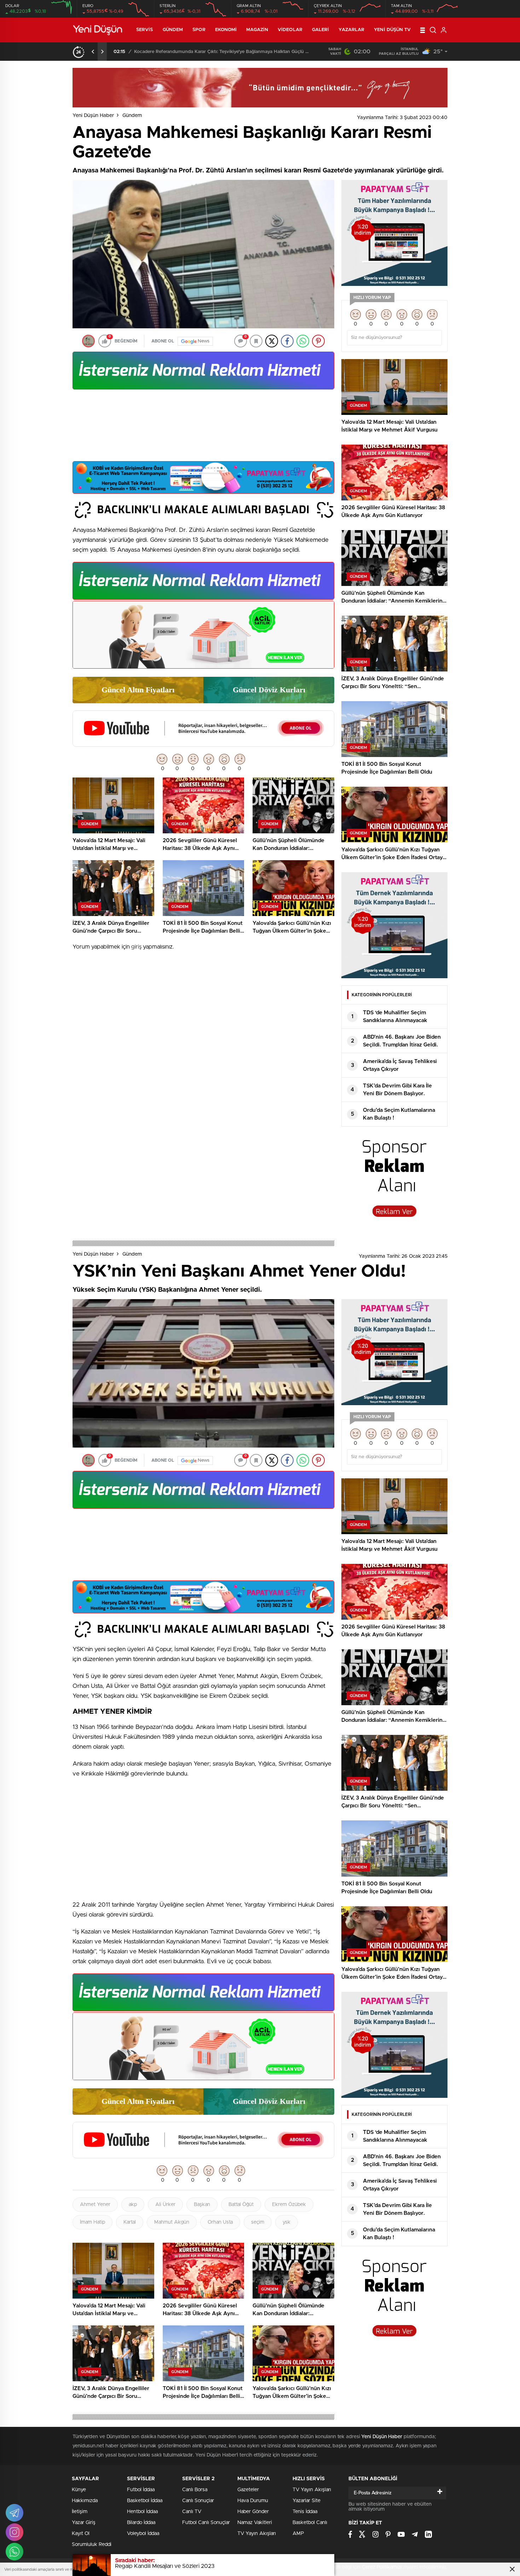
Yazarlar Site (307, 2501)
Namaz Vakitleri (255, 2523)
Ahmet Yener (95, 2205)
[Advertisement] (203, 428)
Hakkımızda (85, 2501)
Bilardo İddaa (141, 2523)
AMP (298, 2534)
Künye (79, 2490)
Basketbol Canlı (310, 2523)
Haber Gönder (253, 2512)
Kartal (130, 2222)
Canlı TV (192, 2512)
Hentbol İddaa (142, 2512)
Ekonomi (226, 30)
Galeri (321, 30)
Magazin (257, 30)
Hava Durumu (253, 2501)
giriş (136, 947)
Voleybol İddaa (143, 2534)
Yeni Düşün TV (392, 30)
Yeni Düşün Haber (93, 116)
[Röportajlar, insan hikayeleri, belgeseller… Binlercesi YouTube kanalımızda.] (203, 744)
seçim (258, 2222)
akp (133, 2205)
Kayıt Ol (81, 2534)
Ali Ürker (165, 2205)
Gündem (173, 30)
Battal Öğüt (241, 2205)
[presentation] (93, 52)
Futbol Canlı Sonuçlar (206, 2523)
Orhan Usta (220, 2222)
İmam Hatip (93, 2222)
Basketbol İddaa (145, 2501)
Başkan (202, 2205)
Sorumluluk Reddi (92, 2545)
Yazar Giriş (84, 2523)
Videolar (290, 30)
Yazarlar (351, 30)
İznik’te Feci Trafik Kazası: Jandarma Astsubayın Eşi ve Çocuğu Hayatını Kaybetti (223, 52)
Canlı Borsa (195, 2490)
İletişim (80, 2512)
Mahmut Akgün (172, 2222)
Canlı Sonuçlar (198, 2501)
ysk (287, 2222)
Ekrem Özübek (289, 2205)
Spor (199, 30)
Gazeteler (248, 2490)
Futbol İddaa (141, 2490)
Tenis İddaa (305, 2512)
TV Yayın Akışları (257, 2534)
